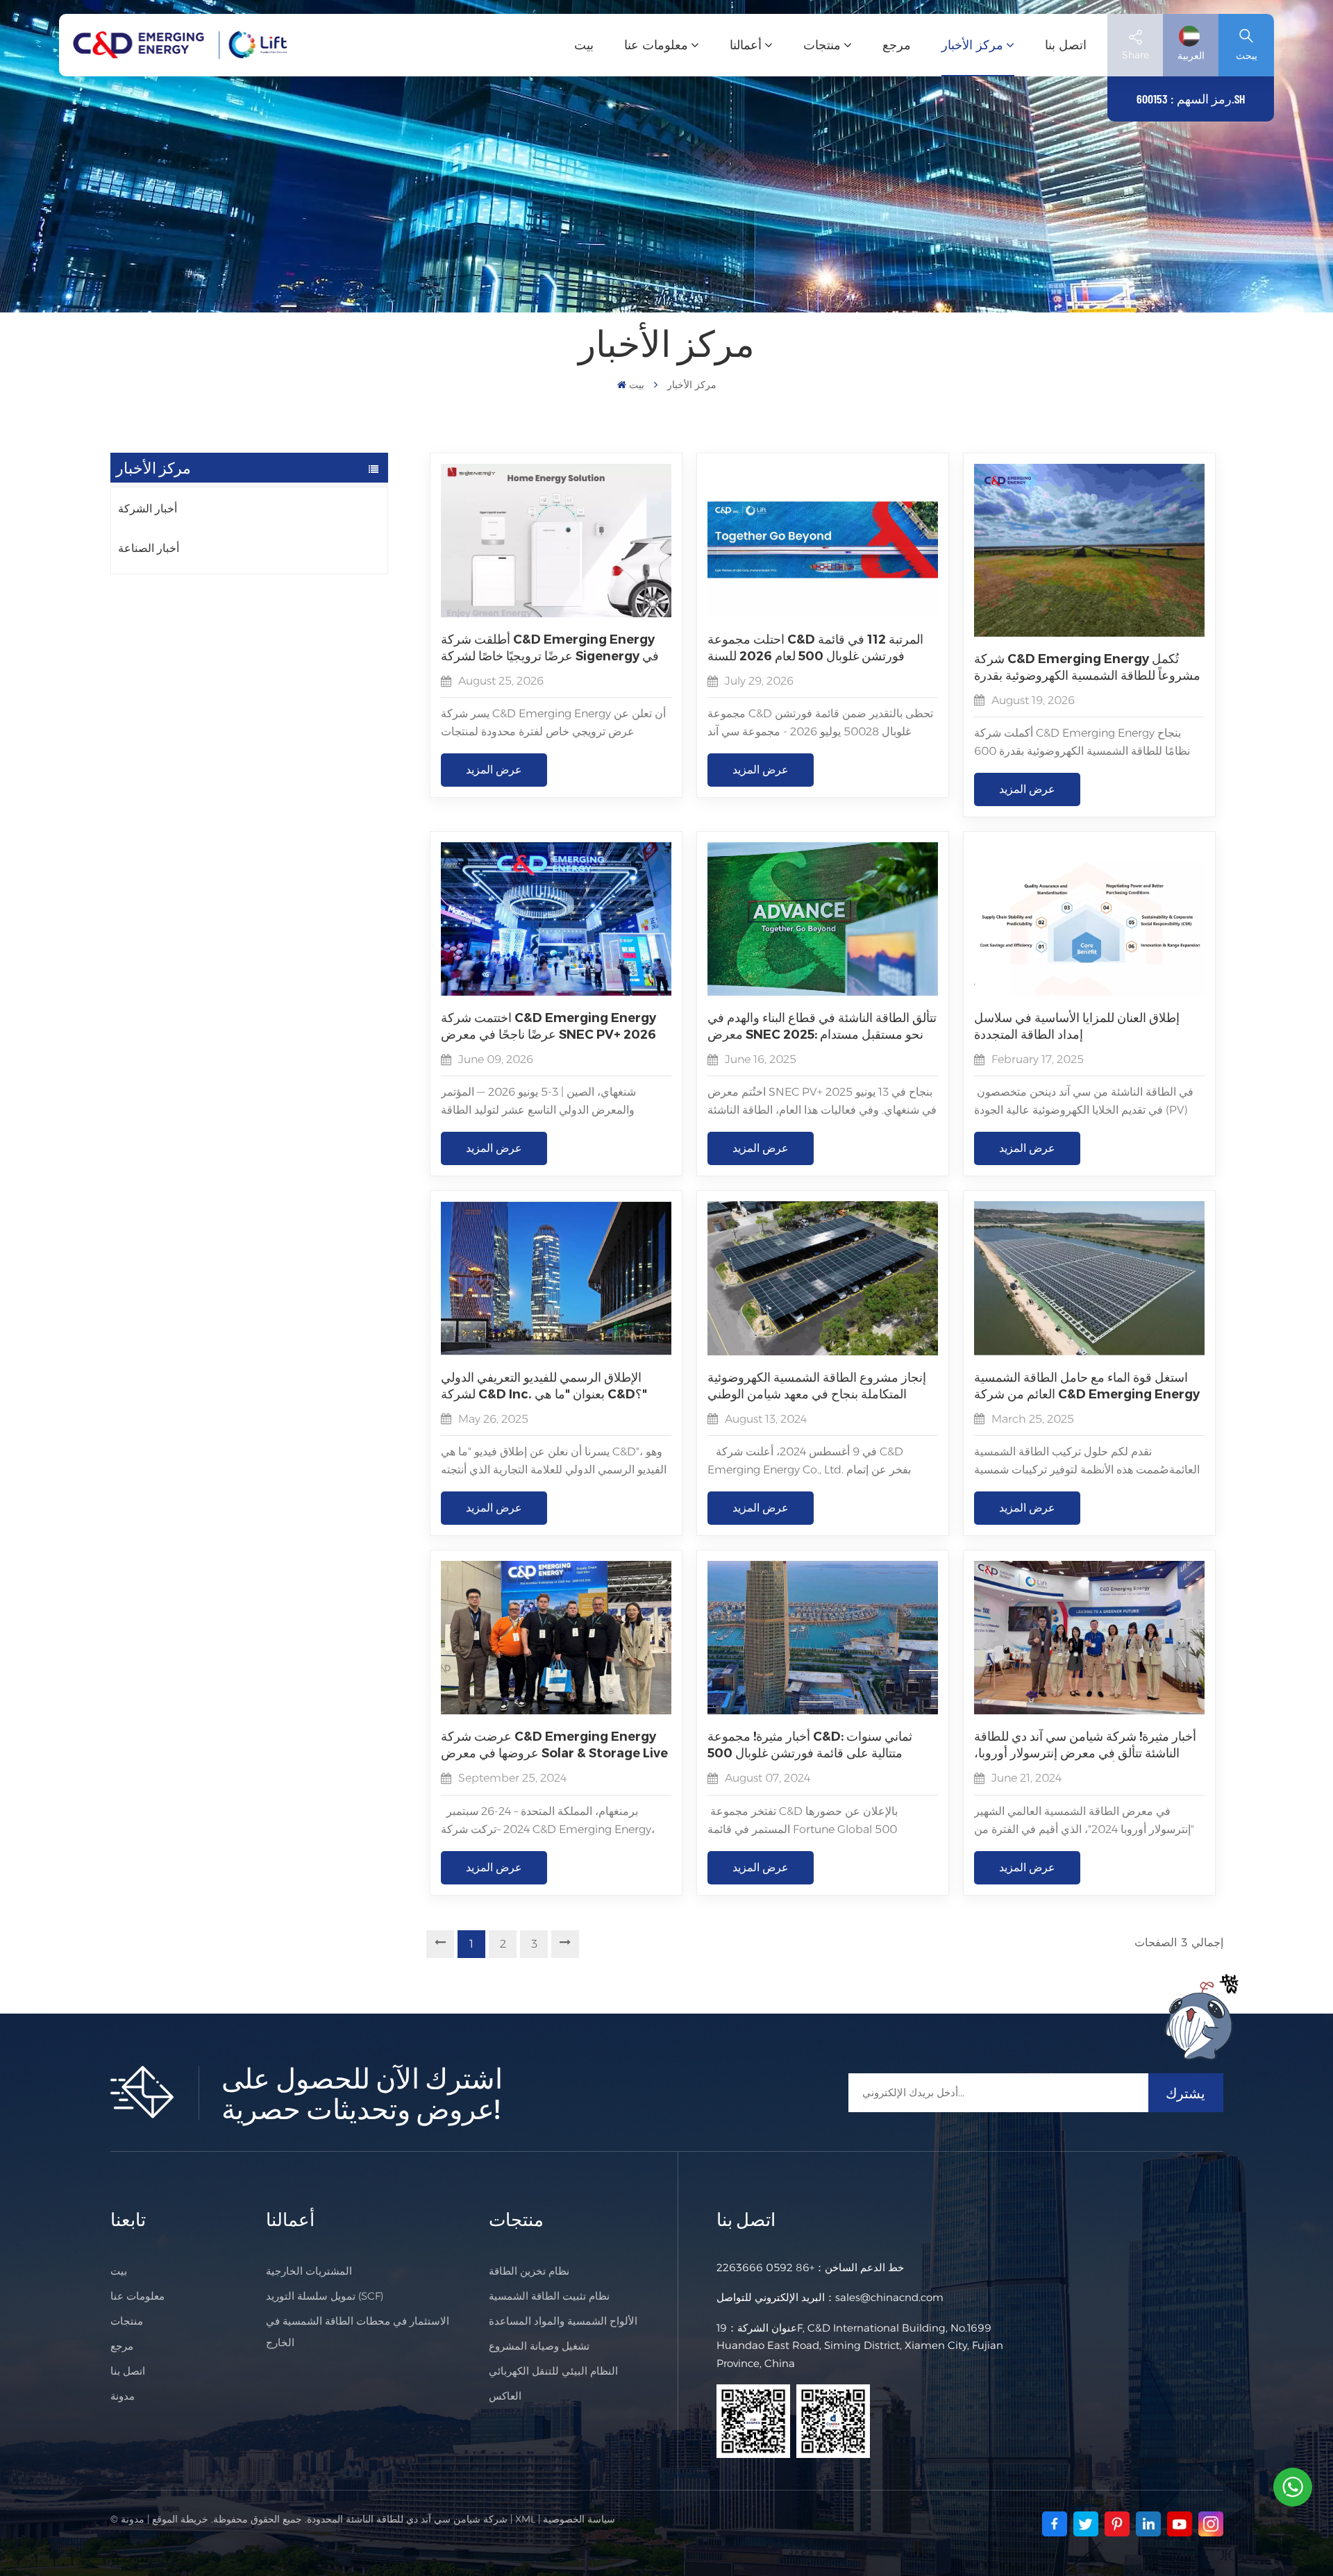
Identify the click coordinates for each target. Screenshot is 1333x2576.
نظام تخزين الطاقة (529, 2271)
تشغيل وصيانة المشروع (539, 2346)
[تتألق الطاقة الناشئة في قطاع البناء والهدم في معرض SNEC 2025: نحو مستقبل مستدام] (823, 992)
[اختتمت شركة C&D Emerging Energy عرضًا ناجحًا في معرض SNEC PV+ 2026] (556, 992)
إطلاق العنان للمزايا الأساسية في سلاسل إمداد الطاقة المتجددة (1077, 1026)
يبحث (1247, 56)
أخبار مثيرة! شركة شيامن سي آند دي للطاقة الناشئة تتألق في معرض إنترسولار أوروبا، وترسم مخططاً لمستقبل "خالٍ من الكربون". (1085, 1745)
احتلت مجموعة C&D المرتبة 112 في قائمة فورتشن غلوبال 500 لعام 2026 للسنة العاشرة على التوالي (815, 648)
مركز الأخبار (972, 45)
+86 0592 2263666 (765, 2267)
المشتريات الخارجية (309, 2271)
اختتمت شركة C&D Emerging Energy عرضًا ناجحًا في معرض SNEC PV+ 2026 (548, 1026)
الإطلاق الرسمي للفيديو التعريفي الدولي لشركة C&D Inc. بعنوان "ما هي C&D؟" (544, 1386)
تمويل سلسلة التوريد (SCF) (325, 2296)
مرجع (897, 45)
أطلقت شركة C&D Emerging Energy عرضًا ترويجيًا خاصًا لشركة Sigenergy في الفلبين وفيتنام (550, 648)
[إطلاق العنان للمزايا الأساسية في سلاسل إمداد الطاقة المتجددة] (1089, 992)
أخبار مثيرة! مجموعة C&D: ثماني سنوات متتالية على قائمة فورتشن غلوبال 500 (810, 1745)
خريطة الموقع (180, 2519)
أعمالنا (746, 45)
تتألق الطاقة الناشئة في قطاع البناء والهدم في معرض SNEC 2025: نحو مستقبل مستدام (822, 1026)
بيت (584, 45)
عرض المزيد (494, 770)
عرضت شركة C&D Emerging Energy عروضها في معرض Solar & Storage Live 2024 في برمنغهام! (554, 1745)
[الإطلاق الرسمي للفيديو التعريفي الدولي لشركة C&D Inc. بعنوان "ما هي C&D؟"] (556, 1352)
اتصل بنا (1066, 45)
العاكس (505, 2396)
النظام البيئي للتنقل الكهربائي (553, 2371)
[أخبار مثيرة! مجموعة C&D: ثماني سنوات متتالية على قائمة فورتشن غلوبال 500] (823, 1711)
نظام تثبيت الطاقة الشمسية (549, 2296)
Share (1135, 55)
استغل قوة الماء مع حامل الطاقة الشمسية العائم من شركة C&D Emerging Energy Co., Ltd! (1087, 1386)
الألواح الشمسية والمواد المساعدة (563, 2321)
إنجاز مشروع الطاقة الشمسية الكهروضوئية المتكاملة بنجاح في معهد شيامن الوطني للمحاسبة (817, 1386)
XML (525, 2519)
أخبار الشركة (148, 509)
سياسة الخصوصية (579, 2519)
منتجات (822, 45)
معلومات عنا (656, 45)
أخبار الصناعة (149, 548)
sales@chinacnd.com (889, 2297)
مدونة (123, 2396)
